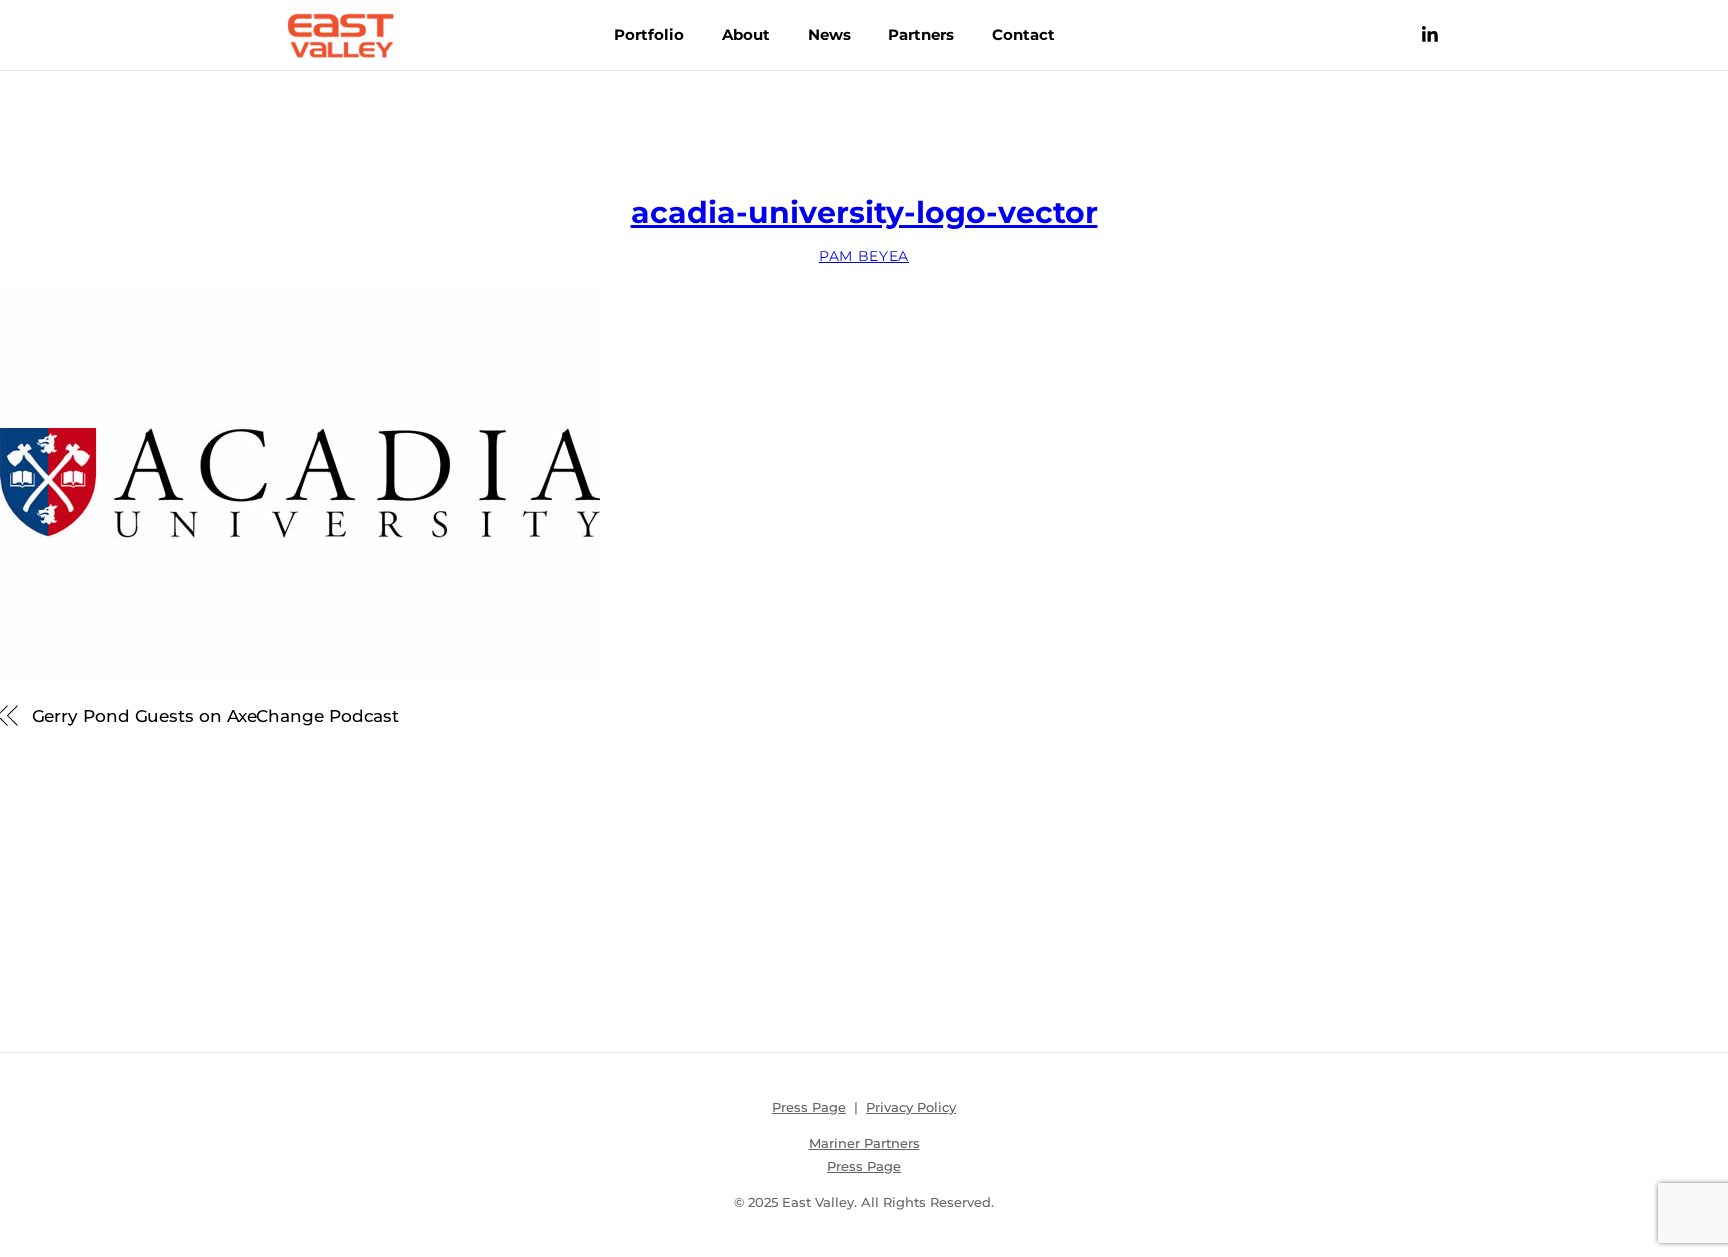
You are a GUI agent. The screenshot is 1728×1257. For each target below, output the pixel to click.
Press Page (809, 1107)
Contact (1023, 34)
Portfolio (649, 34)
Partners (921, 34)
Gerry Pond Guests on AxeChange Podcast (216, 715)
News (829, 34)
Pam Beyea (864, 256)
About (746, 34)
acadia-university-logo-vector (864, 212)
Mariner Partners (864, 1143)
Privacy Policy (911, 1107)
